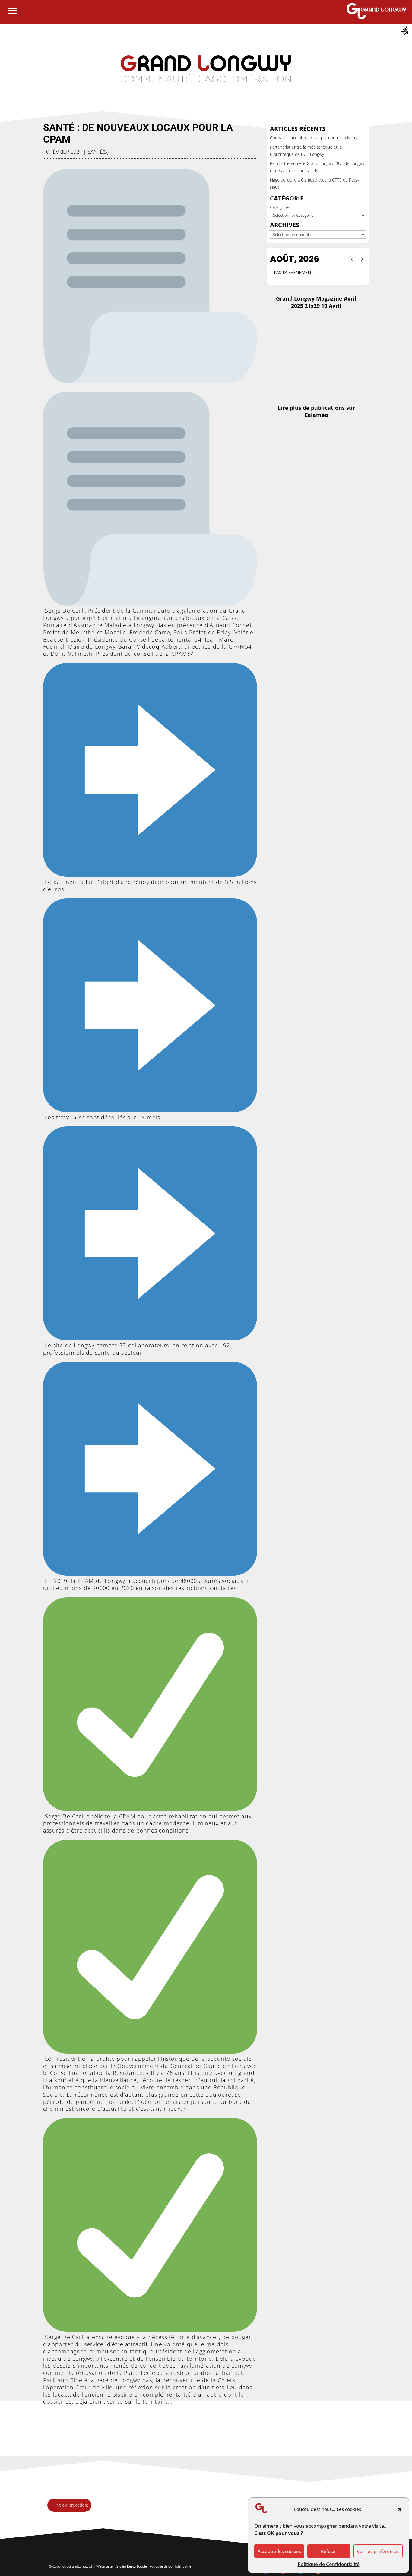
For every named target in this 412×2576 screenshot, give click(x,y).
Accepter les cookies (279, 2551)
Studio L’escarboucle (132, 2566)
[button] (400, 2509)
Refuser (329, 2551)
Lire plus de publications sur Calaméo (316, 411)
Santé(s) (98, 152)
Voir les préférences (378, 2551)
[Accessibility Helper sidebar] (405, 31)
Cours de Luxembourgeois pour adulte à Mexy (314, 138)
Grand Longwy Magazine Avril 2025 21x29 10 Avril (316, 302)
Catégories (280, 207)
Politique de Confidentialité (329, 2564)
